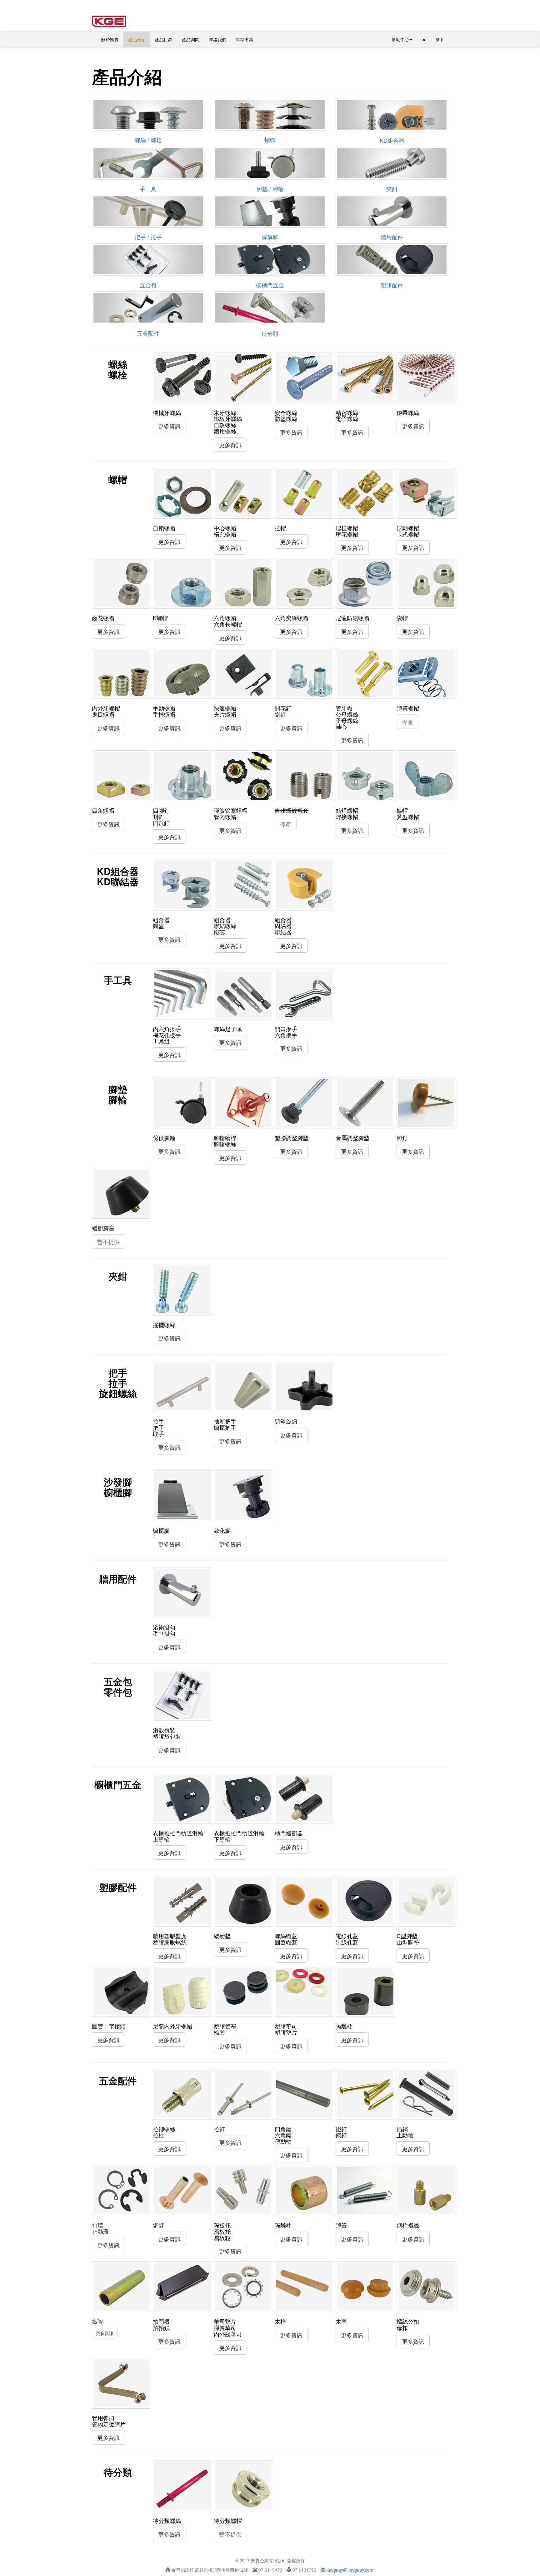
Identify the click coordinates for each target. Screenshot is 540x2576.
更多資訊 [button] (169, 426)
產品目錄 (164, 39)
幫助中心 (400, 39)
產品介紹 (137, 39)
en (424, 39)
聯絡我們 (217, 39)
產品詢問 (191, 39)
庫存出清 (244, 39)
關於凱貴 (110, 39)
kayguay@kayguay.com (349, 2570)
